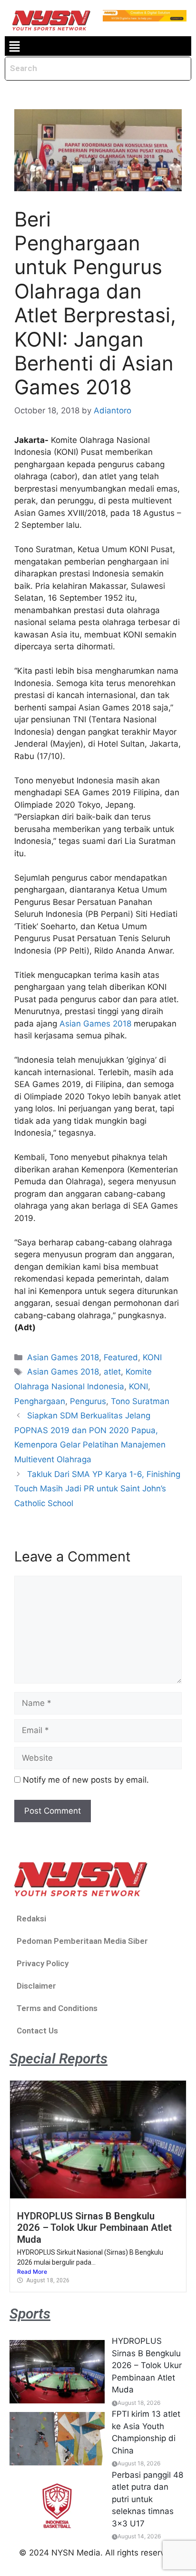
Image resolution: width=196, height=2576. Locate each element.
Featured (121, 1357)
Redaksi (31, 1919)
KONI (152, 1357)
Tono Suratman (140, 1401)
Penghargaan (40, 1401)
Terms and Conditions (57, 2008)
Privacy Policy (43, 1963)
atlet (112, 1372)
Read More (32, 2272)
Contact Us (37, 2031)
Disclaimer (36, 1986)
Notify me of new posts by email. (86, 1780)
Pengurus (88, 1401)
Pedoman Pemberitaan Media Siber (82, 1941)
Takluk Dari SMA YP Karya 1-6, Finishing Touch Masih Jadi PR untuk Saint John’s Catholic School (97, 1489)
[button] (14, 46)
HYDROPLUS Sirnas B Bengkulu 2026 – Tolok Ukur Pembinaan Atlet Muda (94, 2228)
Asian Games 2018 (95, 1024)
